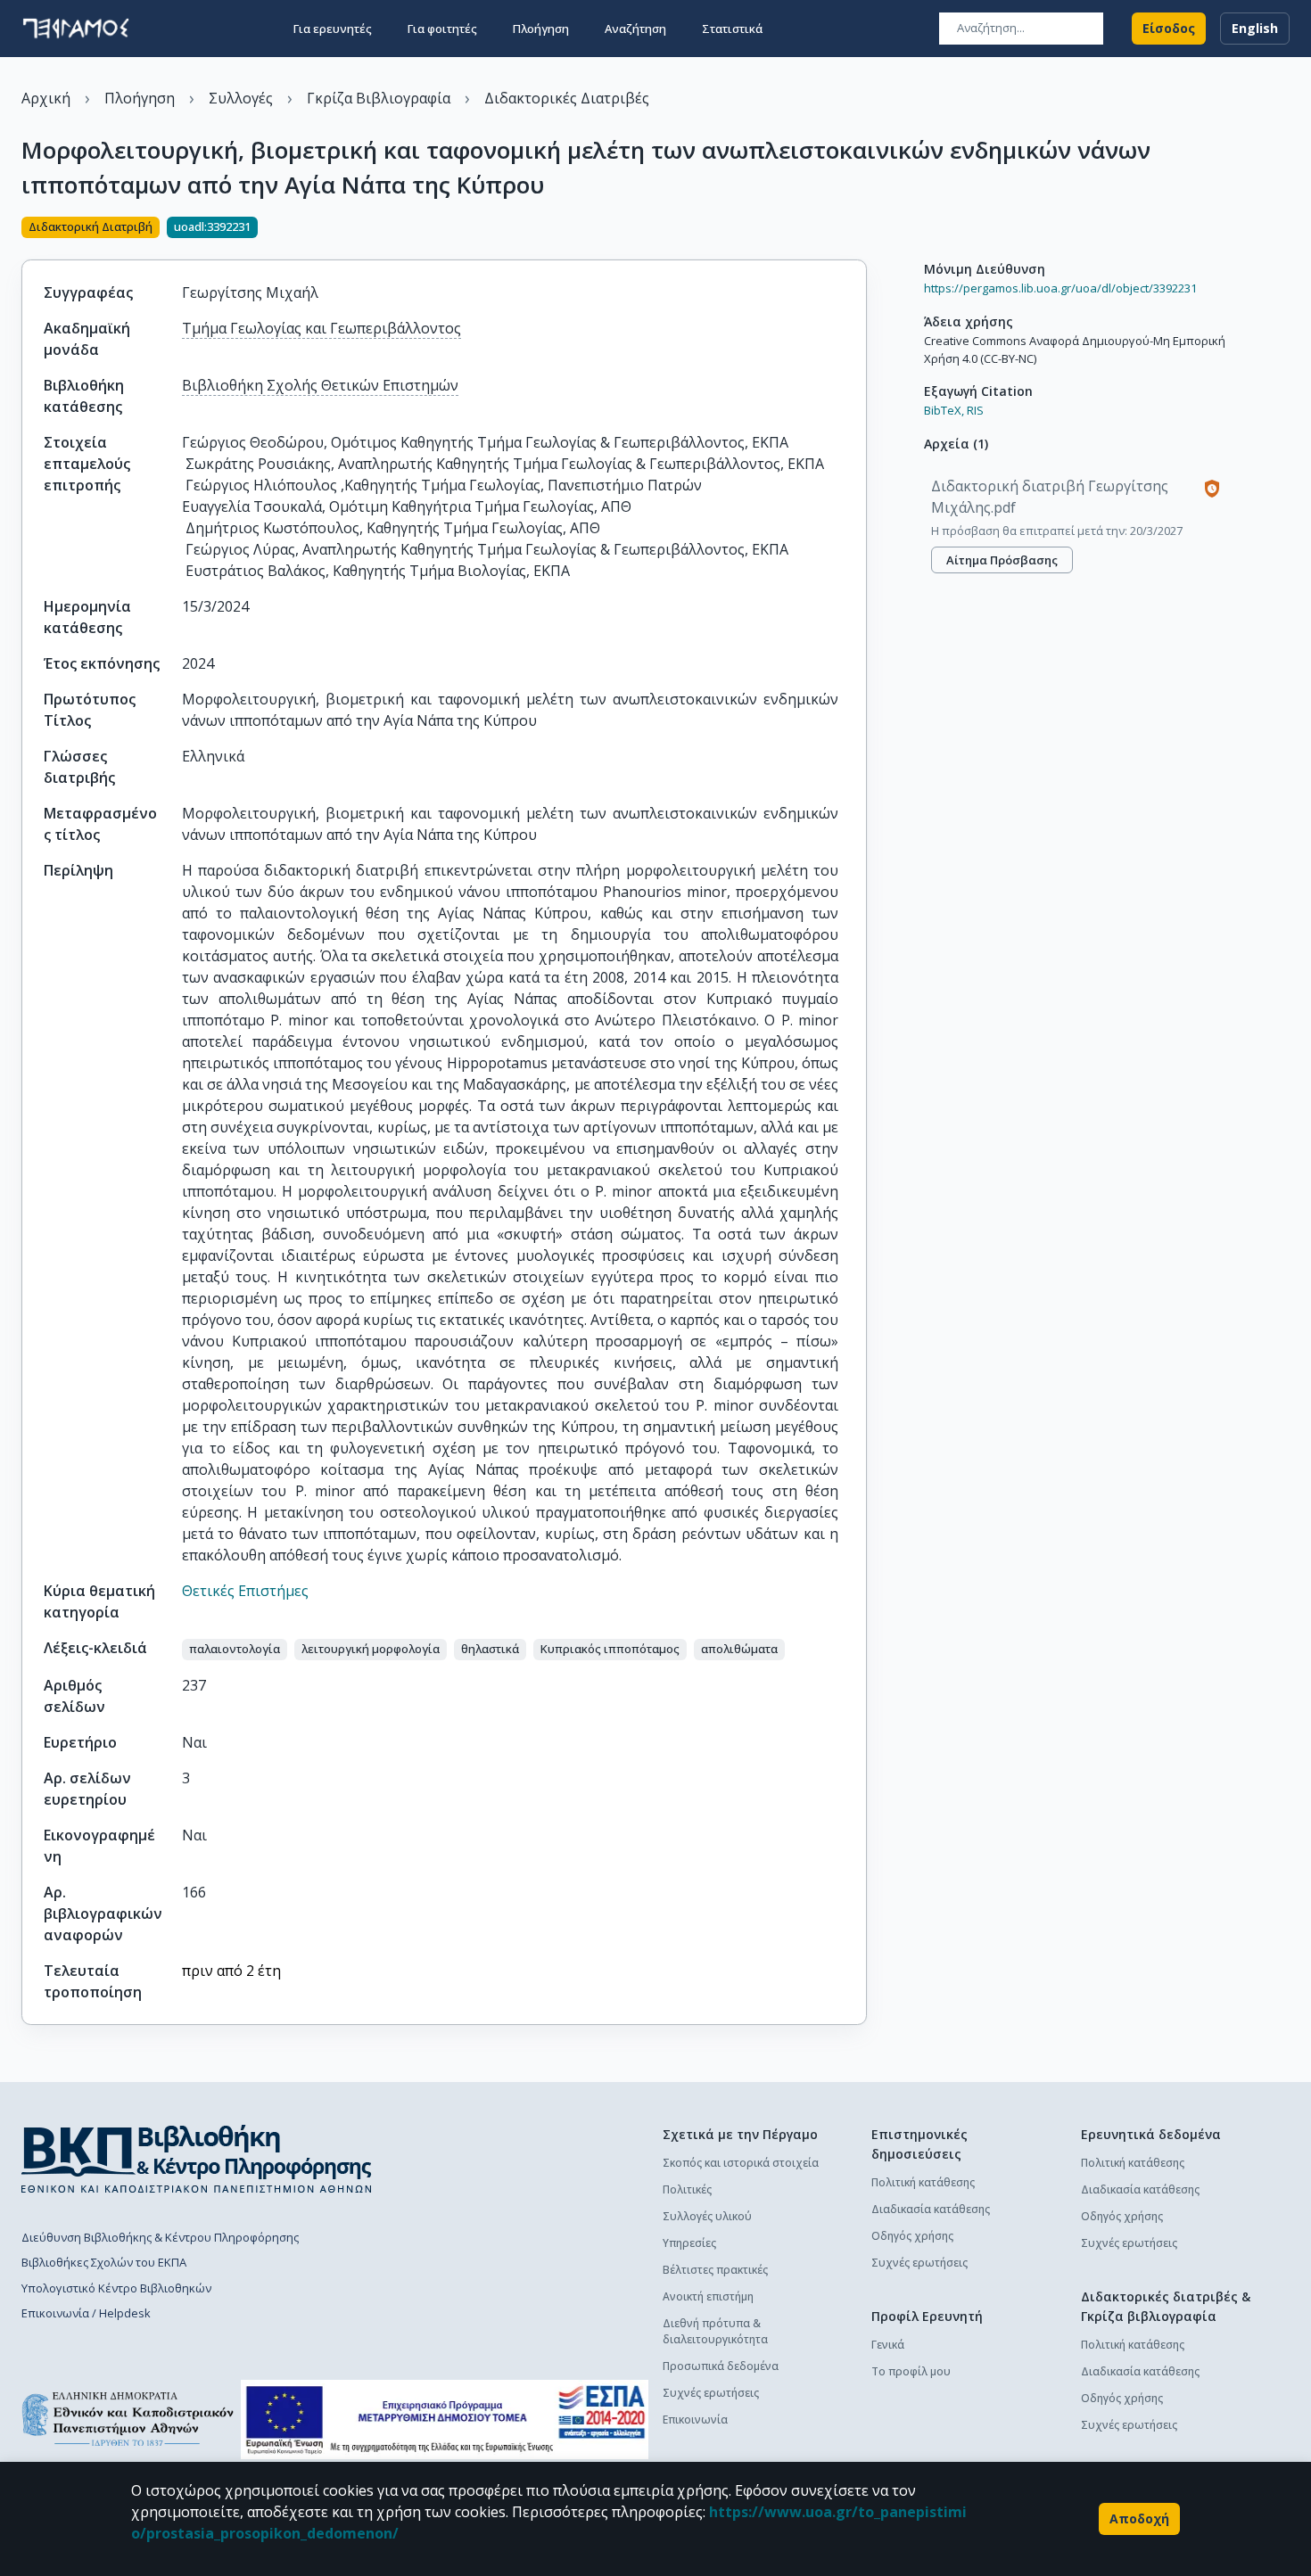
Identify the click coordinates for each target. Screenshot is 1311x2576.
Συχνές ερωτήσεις (711, 2393)
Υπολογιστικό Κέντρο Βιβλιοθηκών (116, 2288)
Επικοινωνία (695, 2420)
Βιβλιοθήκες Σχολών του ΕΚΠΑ (104, 2262)
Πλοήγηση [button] (541, 29)
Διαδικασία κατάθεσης (931, 2209)
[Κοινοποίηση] (860, 229)
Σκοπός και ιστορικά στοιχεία (741, 2163)
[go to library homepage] (197, 2159)
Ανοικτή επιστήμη (708, 2296)
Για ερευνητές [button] (333, 29)
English (1255, 28)
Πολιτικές (687, 2189)
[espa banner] (445, 2420)
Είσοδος (1169, 28)
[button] (235, 1650)
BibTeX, (944, 410)
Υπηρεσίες (689, 2243)
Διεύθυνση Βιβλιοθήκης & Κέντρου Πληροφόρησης (160, 2237)
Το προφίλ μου (911, 2371)
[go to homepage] (76, 29)
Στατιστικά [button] (732, 29)
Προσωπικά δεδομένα (721, 2366)
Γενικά (888, 2345)
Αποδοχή (1139, 2518)
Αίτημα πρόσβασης (1002, 560)
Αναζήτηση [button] (635, 29)
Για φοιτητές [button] (442, 29)
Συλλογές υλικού (707, 2216)
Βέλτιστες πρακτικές (715, 2270)
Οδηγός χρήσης (912, 2236)
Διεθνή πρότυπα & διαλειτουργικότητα (715, 2331)
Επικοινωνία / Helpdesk (86, 2313)
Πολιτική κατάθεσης (923, 2182)
